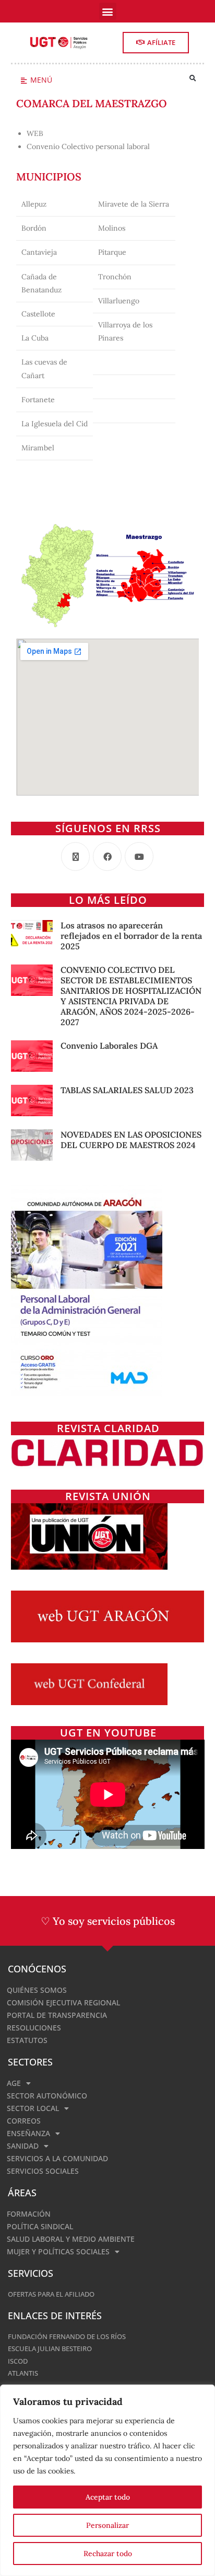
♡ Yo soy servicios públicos (108, 1921)
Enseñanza (28, 2133)
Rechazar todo (108, 2554)
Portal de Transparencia (57, 2015)
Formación (29, 2214)
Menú (41, 80)
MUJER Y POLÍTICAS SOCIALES (58, 2251)
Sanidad (23, 2146)
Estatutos (27, 2040)
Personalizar (107, 2525)
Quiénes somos (37, 1990)
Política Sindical (40, 2226)
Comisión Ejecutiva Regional (63, 2002)
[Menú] (24, 81)
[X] (75, 856)
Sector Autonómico (47, 2096)
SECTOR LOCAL (33, 2108)
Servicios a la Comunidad (57, 2158)
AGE (14, 2083)
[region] (107, 2480)
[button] (108, 11)
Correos (24, 2121)
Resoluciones (34, 2028)
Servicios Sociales (43, 2171)
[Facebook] (107, 856)
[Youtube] (139, 856)
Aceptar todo (108, 2497)
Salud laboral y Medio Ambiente (71, 2239)
